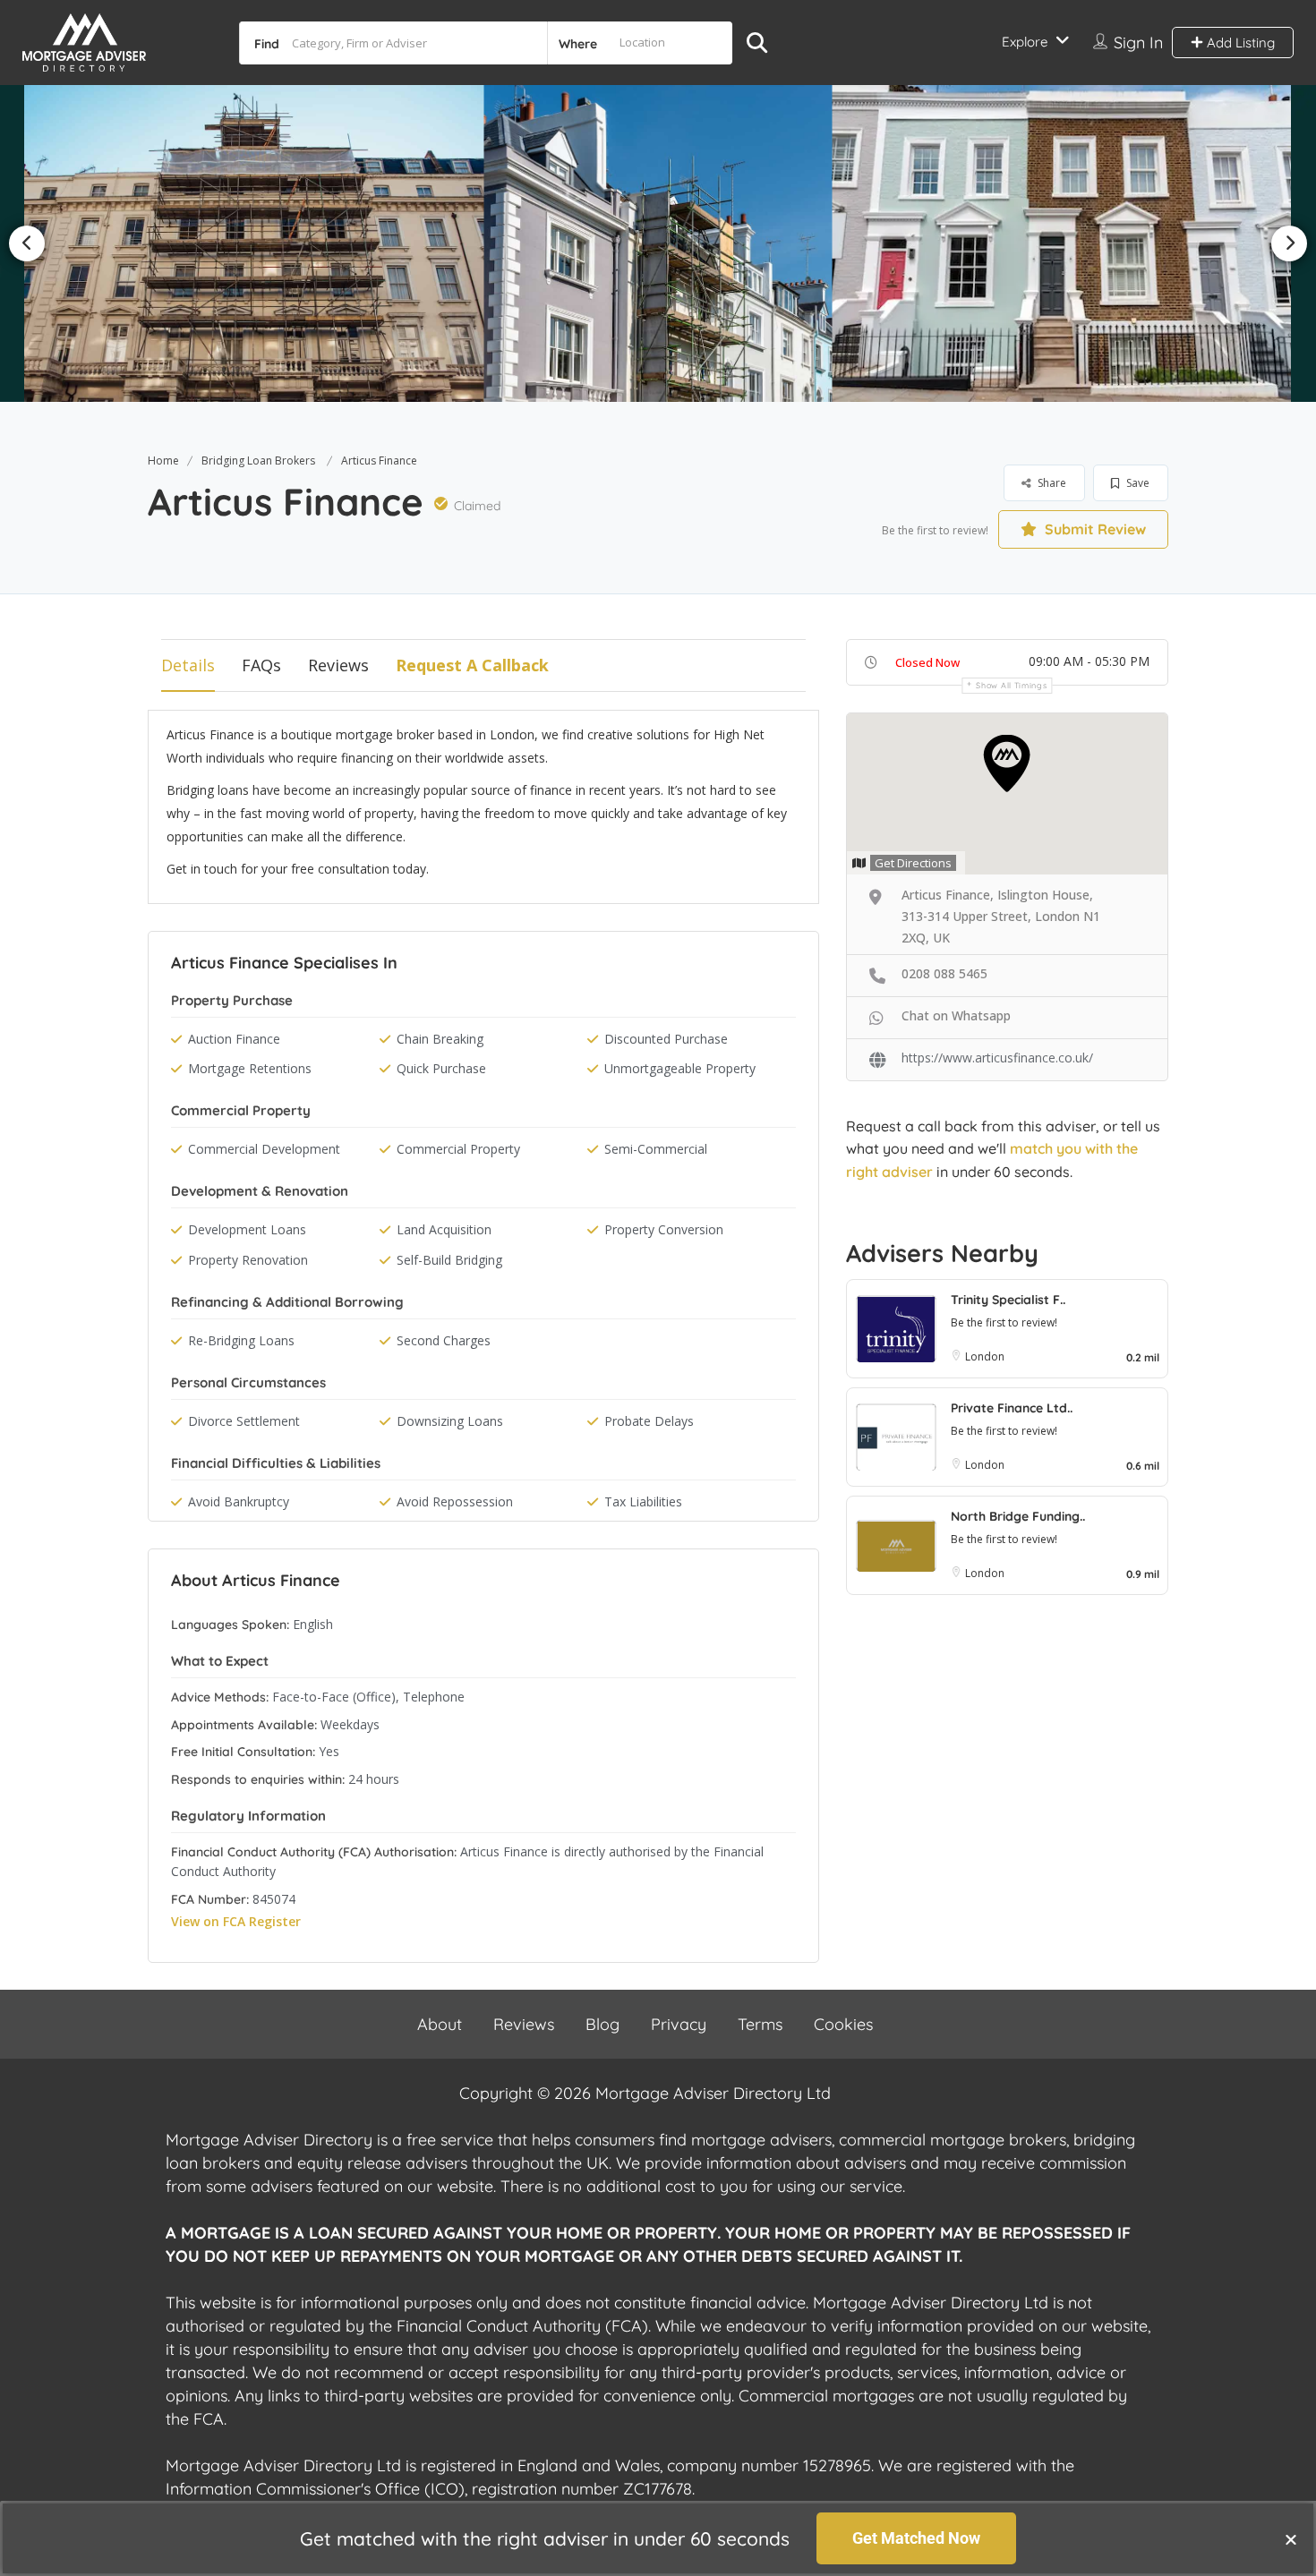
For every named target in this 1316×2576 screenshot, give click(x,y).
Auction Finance (234, 1039)
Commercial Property (458, 1149)
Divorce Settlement (244, 1421)
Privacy (679, 2024)
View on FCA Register (236, 1921)
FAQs (261, 665)
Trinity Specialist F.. (1008, 1300)
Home (163, 461)
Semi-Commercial (656, 1149)
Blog (602, 2024)
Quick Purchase (441, 1068)
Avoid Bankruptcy (239, 1501)
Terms (760, 2024)
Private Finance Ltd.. (1012, 1408)
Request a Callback (472, 665)
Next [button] (1289, 243)
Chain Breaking (440, 1039)
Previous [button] (27, 243)
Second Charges (444, 1340)
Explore (1025, 42)
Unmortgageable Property (680, 1068)
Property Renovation (248, 1260)
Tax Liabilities (643, 1501)
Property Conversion (664, 1229)
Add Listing (1239, 43)
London (985, 1356)
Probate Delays (649, 1421)
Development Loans (247, 1229)
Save (1137, 483)
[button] (1291, 2539)
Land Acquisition (444, 1229)
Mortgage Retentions (250, 1068)
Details (188, 665)
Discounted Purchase (666, 1039)
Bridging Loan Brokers (258, 461)
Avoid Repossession (455, 1501)
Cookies (843, 2024)
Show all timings (1011, 685)
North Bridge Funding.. (1018, 1516)
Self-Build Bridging (449, 1260)
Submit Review (1094, 529)
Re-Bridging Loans (241, 1340)
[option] (261, 243)
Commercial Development (264, 1149)
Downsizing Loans (450, 1421)
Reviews (338, 665)
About (440, 2024)
